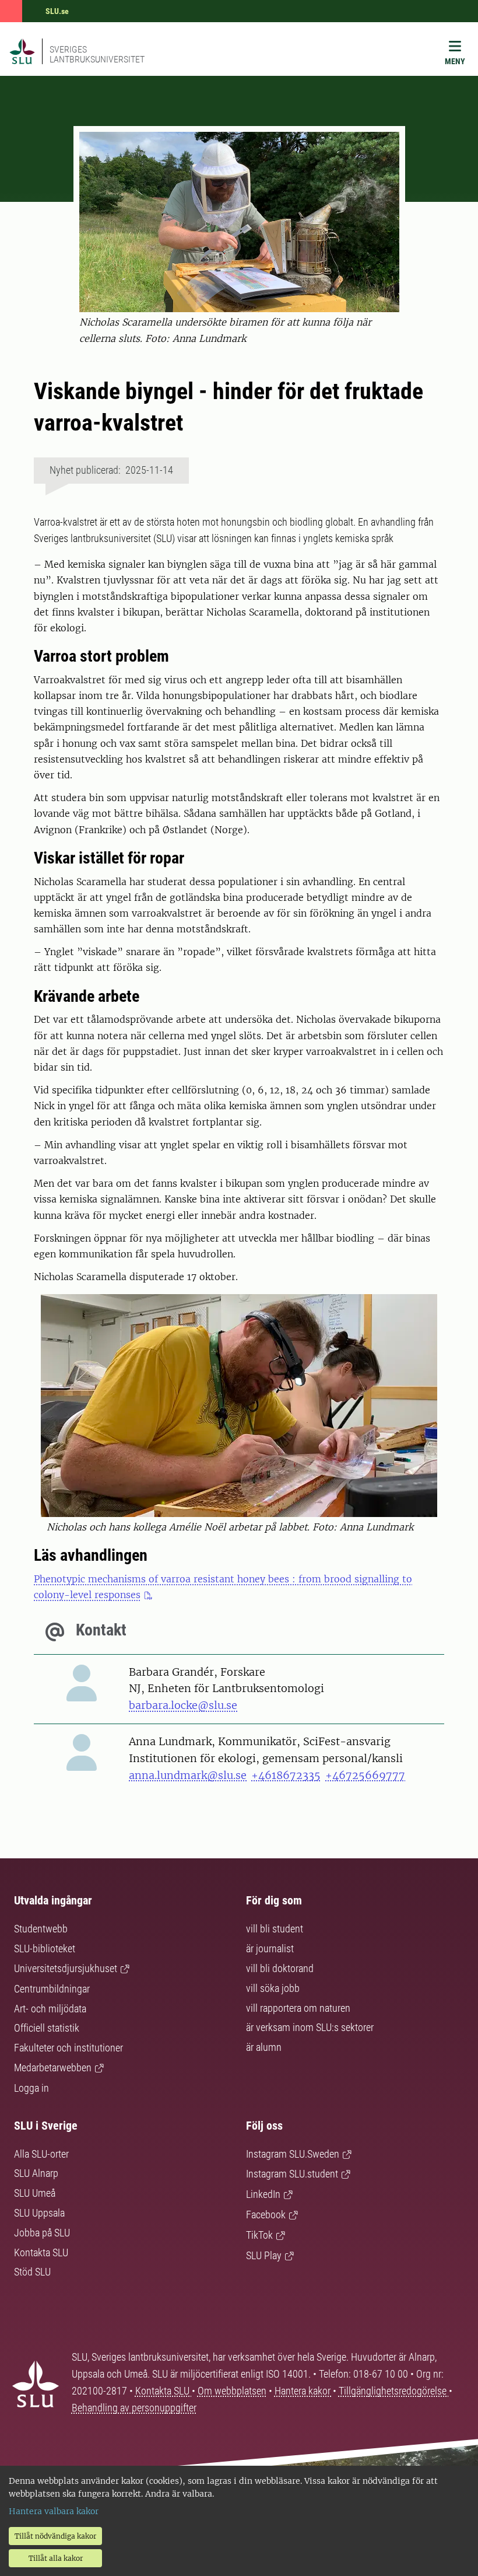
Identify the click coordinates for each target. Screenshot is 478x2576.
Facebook (266, 2215)
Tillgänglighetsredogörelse (394, 2391)
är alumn (264, 2047)
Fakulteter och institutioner (68, 2048)
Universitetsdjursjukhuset (66, 1968)
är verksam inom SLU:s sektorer (310, 2027)
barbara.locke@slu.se (183, 1705)
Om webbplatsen (232, 2391)
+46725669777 (365, 1775)
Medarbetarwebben (53, 2068)
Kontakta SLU (41, 2252)
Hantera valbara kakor (54, 2511)
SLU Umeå (35, 2193)
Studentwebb (41, 1929)
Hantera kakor (304, 2391)
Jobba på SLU (42, 2233)
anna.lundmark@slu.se (188, 1775)
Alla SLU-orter (41, 2154)
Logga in (31, 2088)
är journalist (270, 1948)
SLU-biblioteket (45, 1948)
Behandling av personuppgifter (134, 2408)
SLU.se (57, 11)
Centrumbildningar (52, 1989)
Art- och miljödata (50, 2009)
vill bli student (275, 1929)
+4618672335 (286, 1775)
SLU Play (264, 2255)
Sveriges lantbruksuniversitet (97, 54)
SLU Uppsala (39, 2213)
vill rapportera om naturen (298, 2008)
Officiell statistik (47, 2028)
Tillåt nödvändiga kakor (55, 2536)
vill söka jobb (273, 1988)
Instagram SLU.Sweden (293, 2154)
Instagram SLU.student (292, 2174)
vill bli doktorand (280, 1968)
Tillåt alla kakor (56, 2558)
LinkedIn (263, 2194)
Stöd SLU (32, 2272)
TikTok (259, 2235)
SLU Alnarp (36, 2173)
